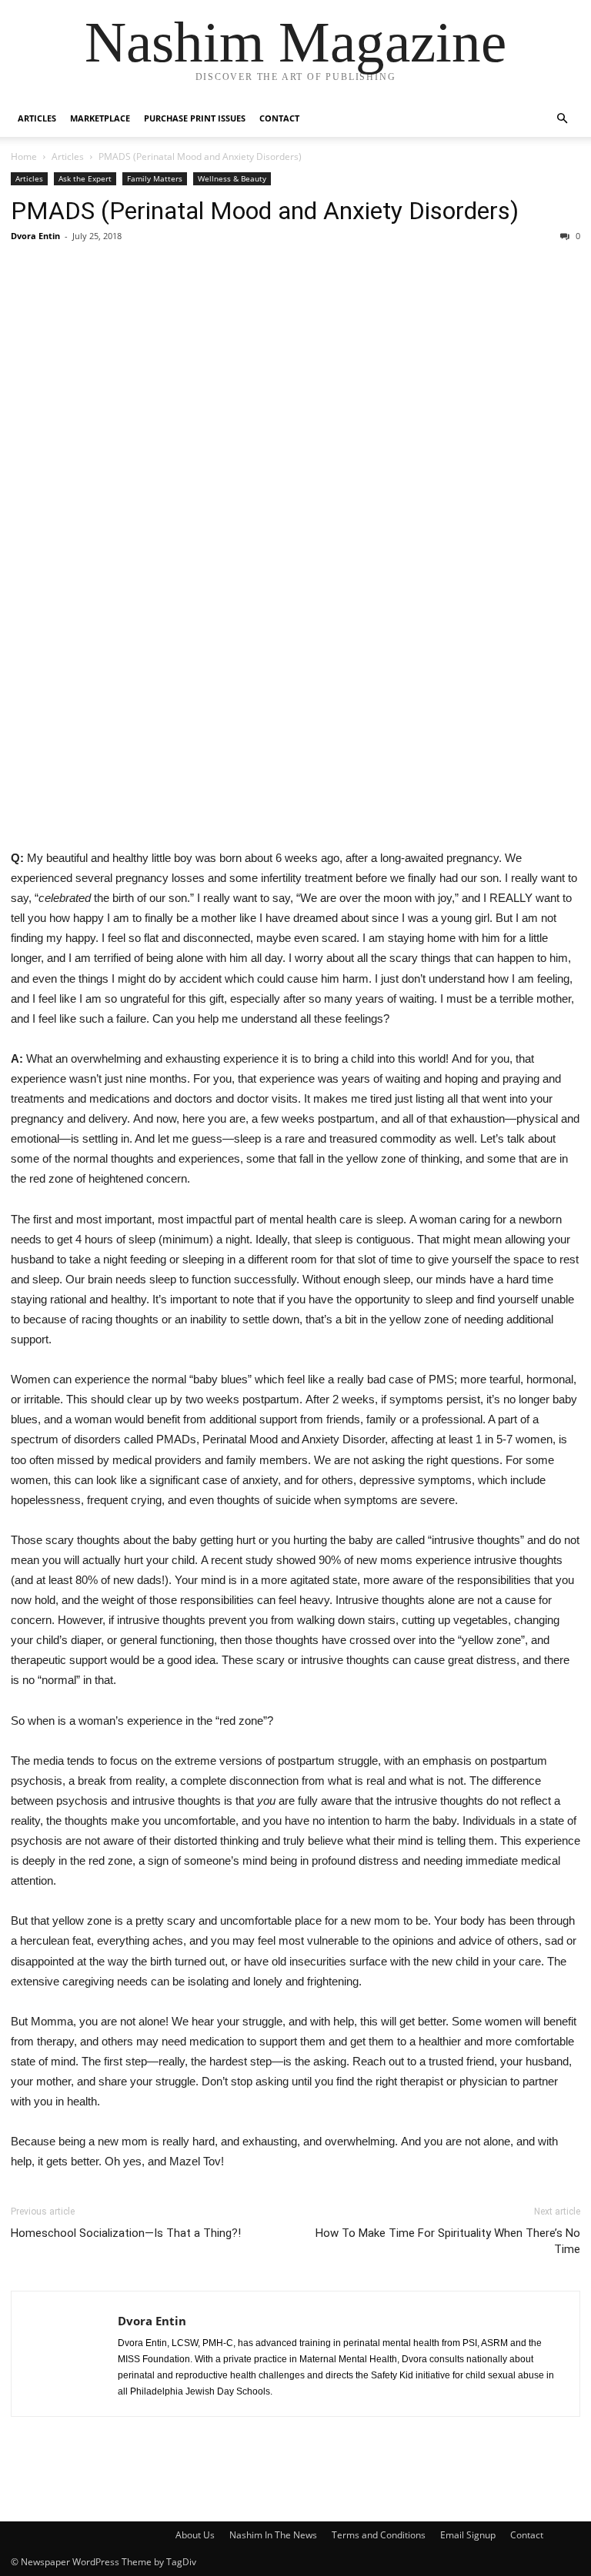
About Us (195, 2535)
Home (24, 156)
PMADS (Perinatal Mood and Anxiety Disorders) (265, 211)
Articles (37, 118)
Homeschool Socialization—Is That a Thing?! (126, 2233)
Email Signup (468, 2535)
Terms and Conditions (379, 2535)
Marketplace (100, 118)
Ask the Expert (85, 178)
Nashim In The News (273, 2535)
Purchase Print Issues (195, 118)
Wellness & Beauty (232, 178)
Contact (279, 118)
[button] (562, 119)
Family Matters (155, 178)
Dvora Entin (35, 236)
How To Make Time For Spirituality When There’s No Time (448, 2241)
